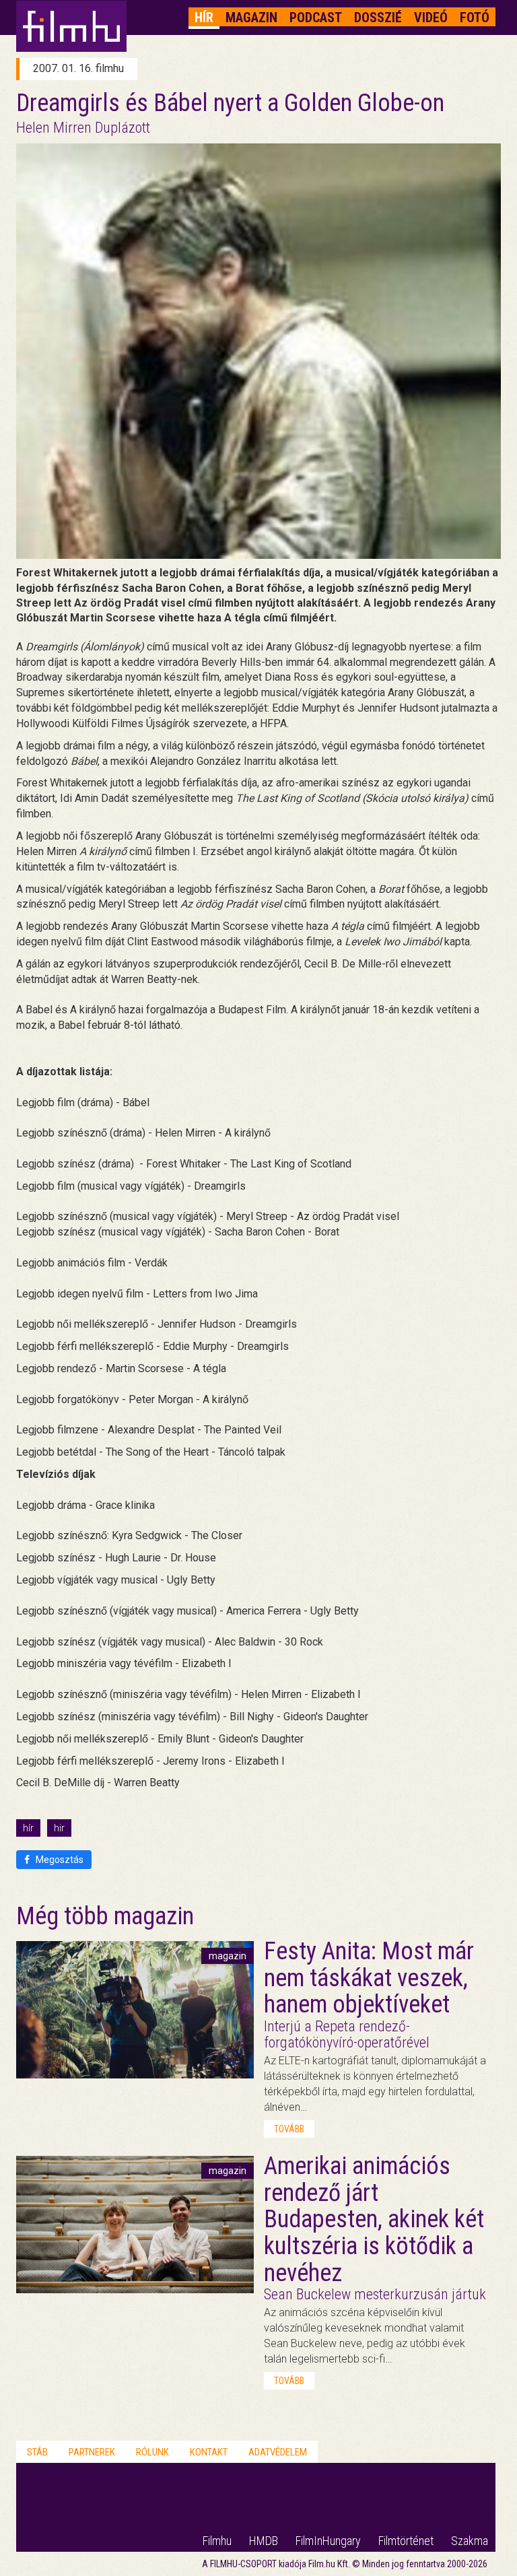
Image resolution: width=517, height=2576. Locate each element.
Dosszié (378, 18)
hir (59, 1828)
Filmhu (217, 2541)
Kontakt (209, 2452)
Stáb (37, 2452)
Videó (431, 18)
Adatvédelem (278, 2452)
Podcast (316, 18)
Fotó (475, 18)
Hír (204, 18)
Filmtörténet (406, 2541)
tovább (289, 2129)
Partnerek (92, 2452)
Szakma (470, 2541)
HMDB (264, 2541)
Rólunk (152, 2452)
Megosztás (59, 1860)
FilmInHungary (328, 2541)
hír (28, 1828)
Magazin (251, 18)
